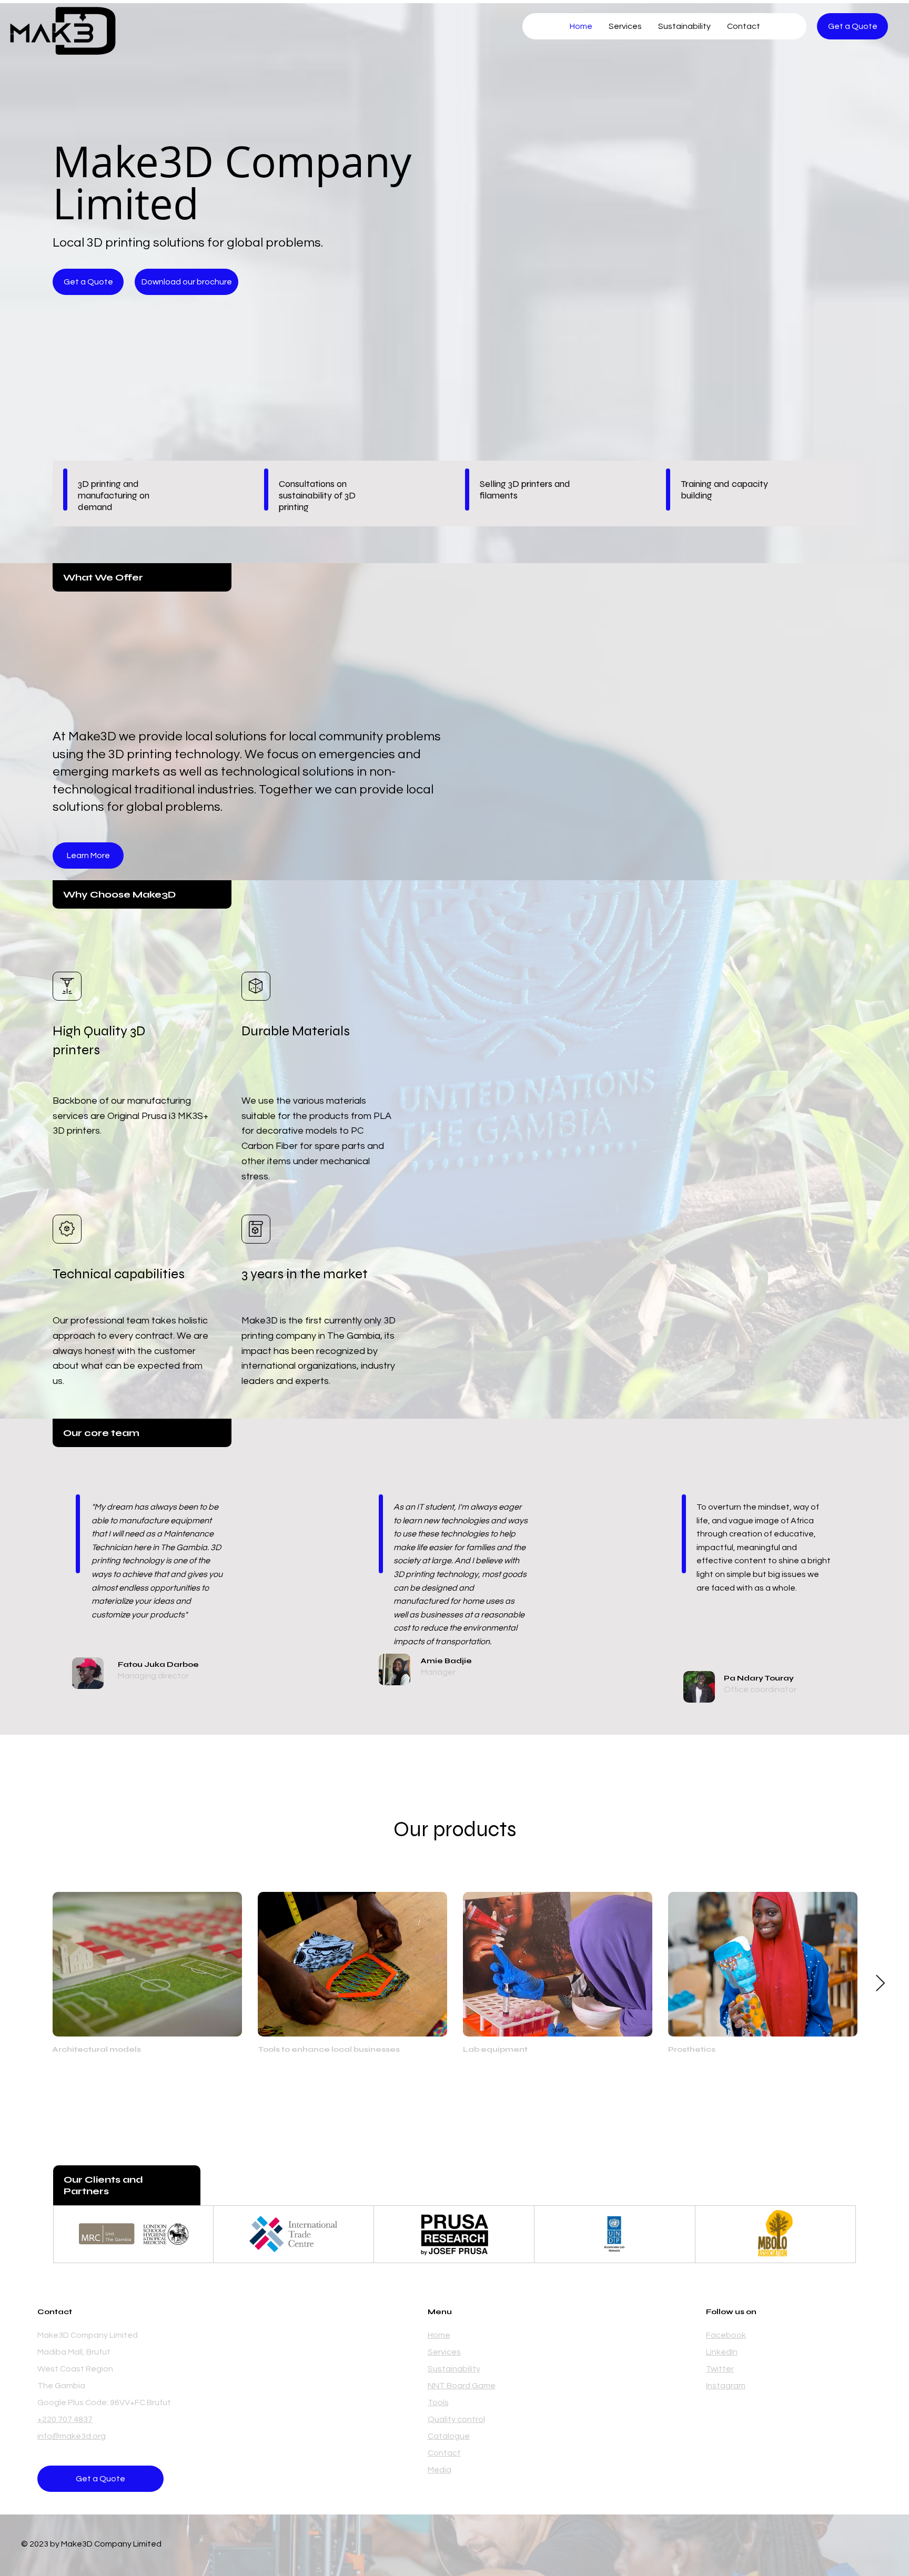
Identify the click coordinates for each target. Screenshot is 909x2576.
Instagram (726, 2386)
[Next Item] (880, 1984)
